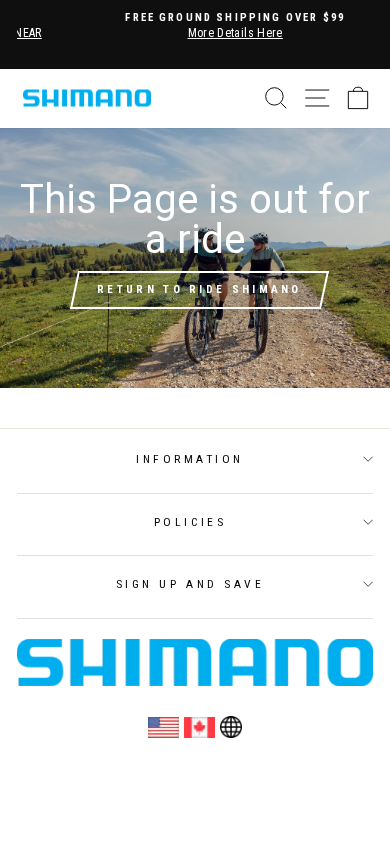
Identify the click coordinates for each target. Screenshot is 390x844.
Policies (190, 522)
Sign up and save (190, 584)
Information (190, 459)
